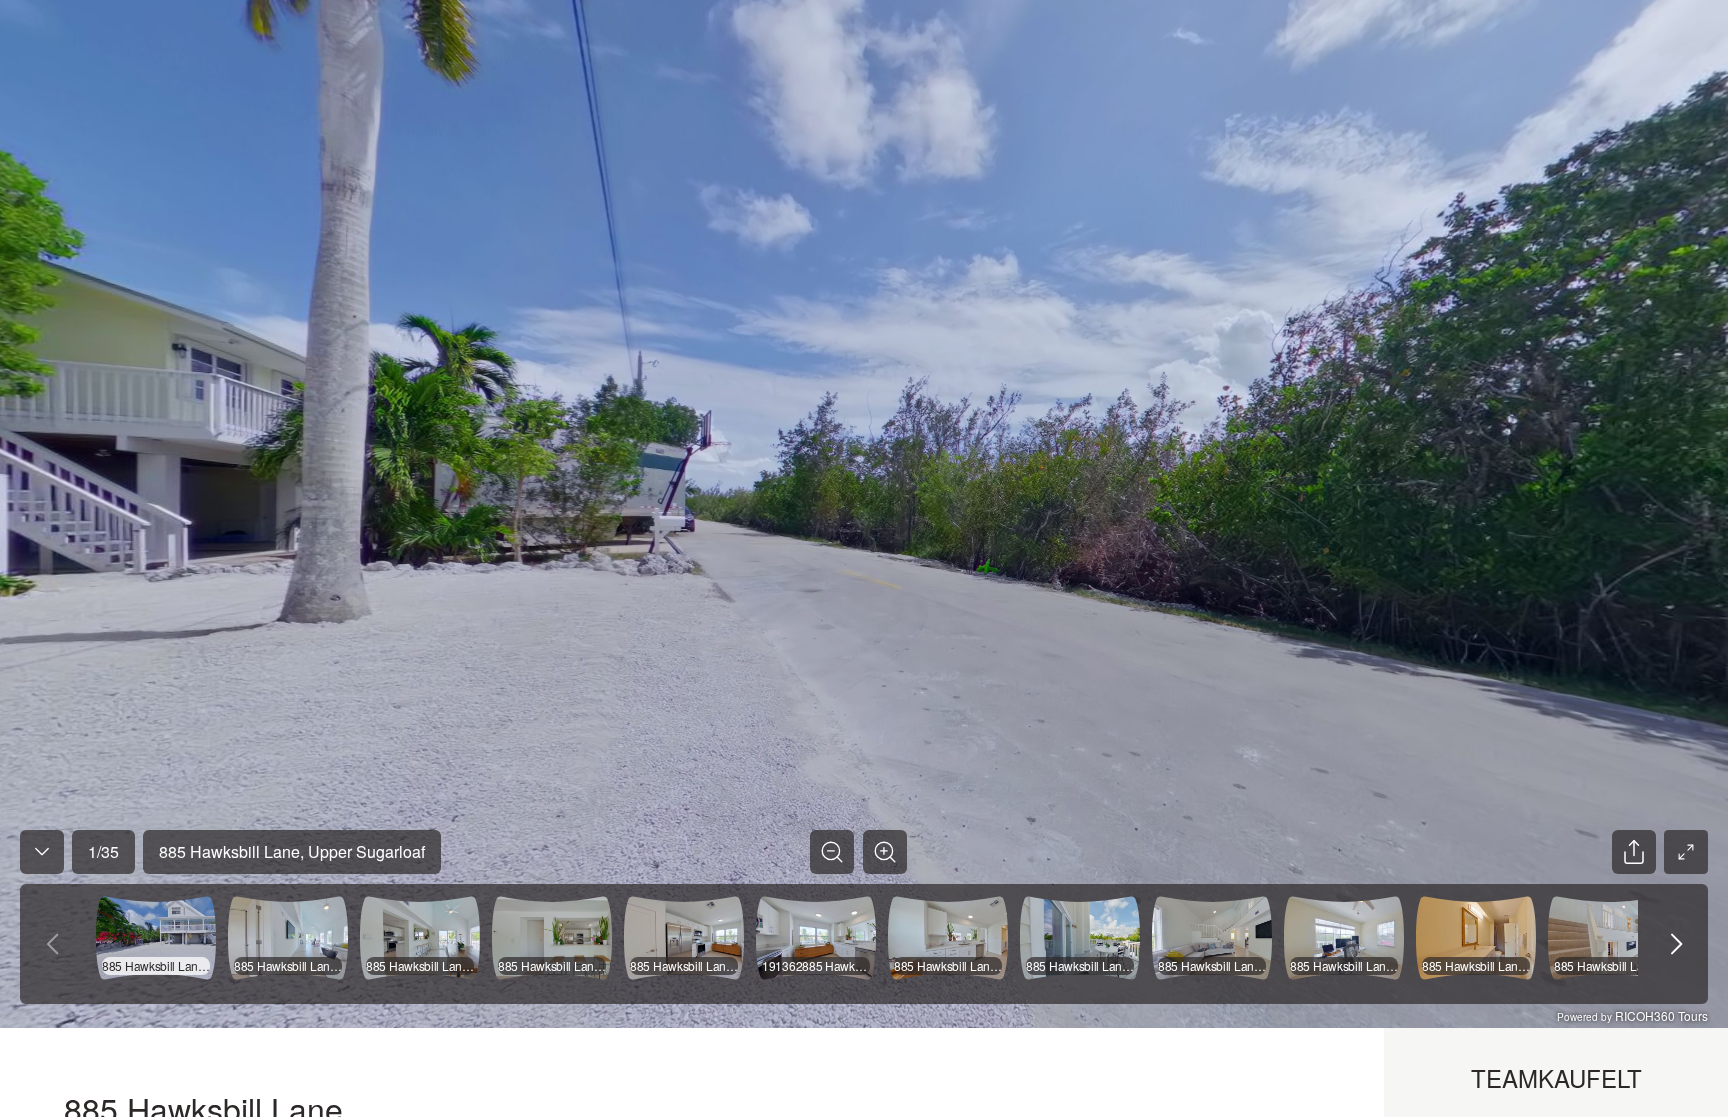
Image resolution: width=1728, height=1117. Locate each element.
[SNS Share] (1634, 852)
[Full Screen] (1686, 852)
